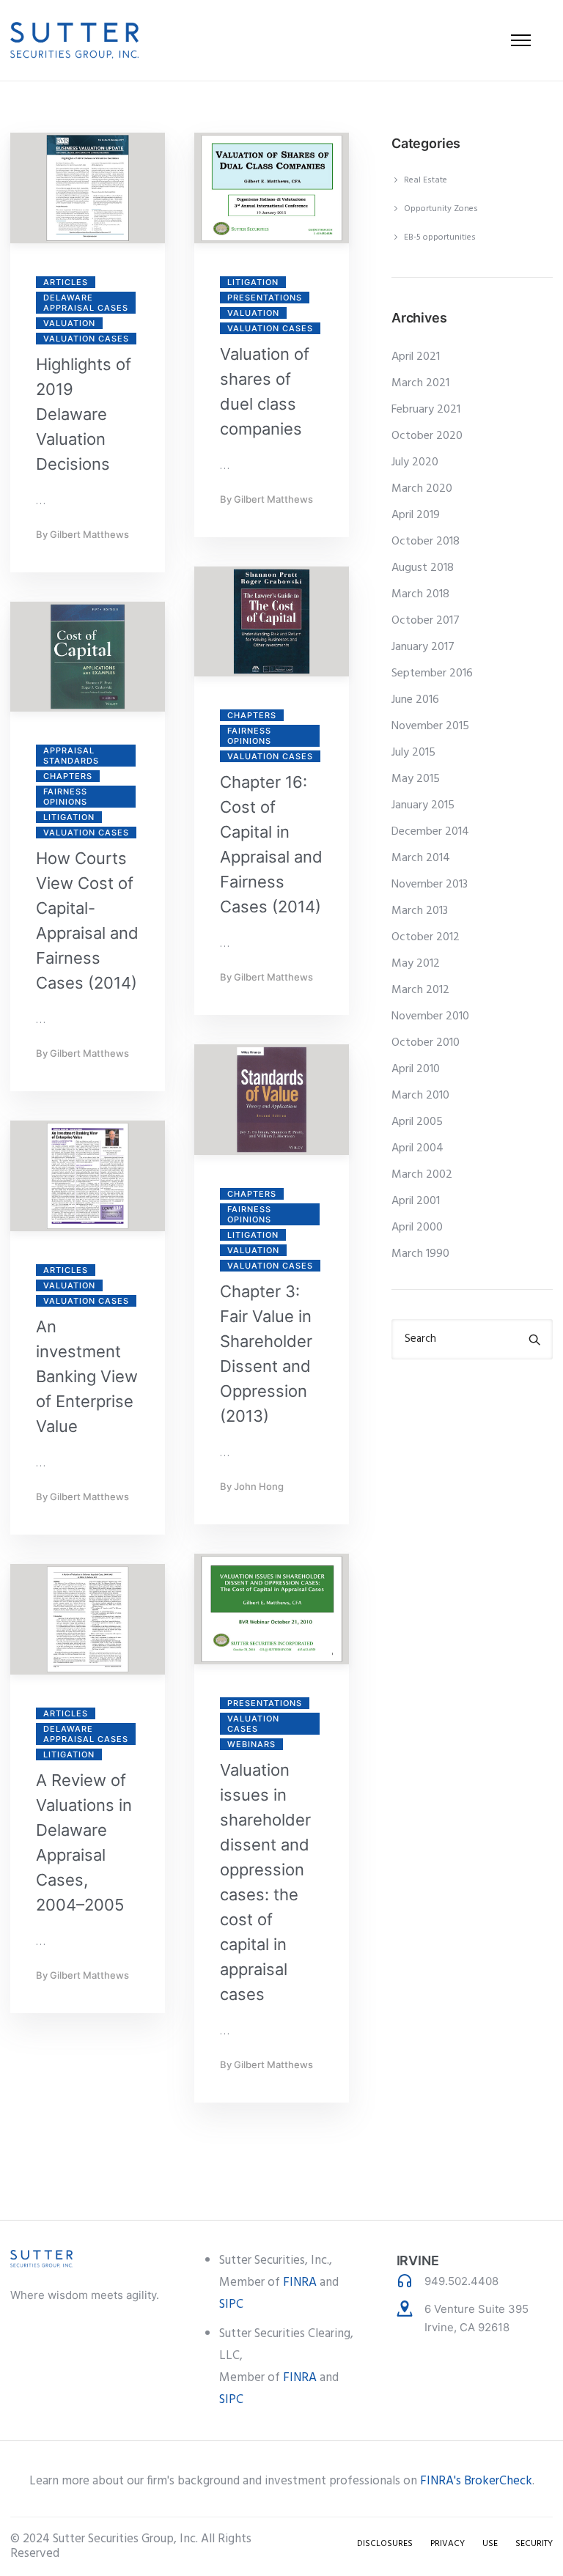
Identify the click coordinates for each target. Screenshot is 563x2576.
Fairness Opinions (249, 736)
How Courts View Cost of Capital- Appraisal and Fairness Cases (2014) (87, 920)
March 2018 (420, 594)
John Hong (259, 1486)
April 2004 (417, 1148)
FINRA (300, 2282)
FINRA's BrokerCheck (476, 2481)
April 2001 (416, 1201)
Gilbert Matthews (89, 534)
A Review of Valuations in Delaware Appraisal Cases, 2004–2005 (84, 1842)
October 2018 (426, 542)
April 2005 (417, 1122)
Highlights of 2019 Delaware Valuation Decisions (84, 414)
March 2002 (422, 1175)
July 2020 (415, 462)
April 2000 (417, 1228)
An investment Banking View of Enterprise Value (87, 1376)
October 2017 (426, 621)
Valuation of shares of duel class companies (265, 391)
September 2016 (432, 673)
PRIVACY (448, 2544)
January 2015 (423, 805)
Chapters (252, 715)
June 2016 (415, 700)
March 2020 (422, 489)
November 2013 (430, 885)
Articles (66, 282)
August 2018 (423, 568)
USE (490, 2544)
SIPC (231, 2304)
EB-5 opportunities (440, 237)
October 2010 (426, 1043)
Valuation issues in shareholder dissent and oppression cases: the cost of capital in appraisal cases (265, 1882)
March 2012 (420, 990)
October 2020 (427, 436)
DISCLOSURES (385, 2544)
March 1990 (420, 1254)
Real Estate (426, 180)
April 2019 (416, 515)
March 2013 (420, 911)
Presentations (265, 298)
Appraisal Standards (71, 756)
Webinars (251, 1744)
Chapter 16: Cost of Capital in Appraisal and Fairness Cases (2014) (271, 844)
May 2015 (416, 779)
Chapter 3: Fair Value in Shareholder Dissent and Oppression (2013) (266, 1354)
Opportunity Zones (441, 209)
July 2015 (413, 753)
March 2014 (421, 858)
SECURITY (534, 2544)
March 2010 (420, 1096)
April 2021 (416, 357)
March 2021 (420, 383)
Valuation (69, 323)
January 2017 (423, 647)
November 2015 (430, 726)
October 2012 (426, 937)
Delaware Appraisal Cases (86, 303)
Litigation (253, 282)
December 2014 (430, 832)
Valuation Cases (86, 339)
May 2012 (416, 964)
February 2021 (426, 410)
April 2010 (416, 1069)
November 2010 (430, 1016)
